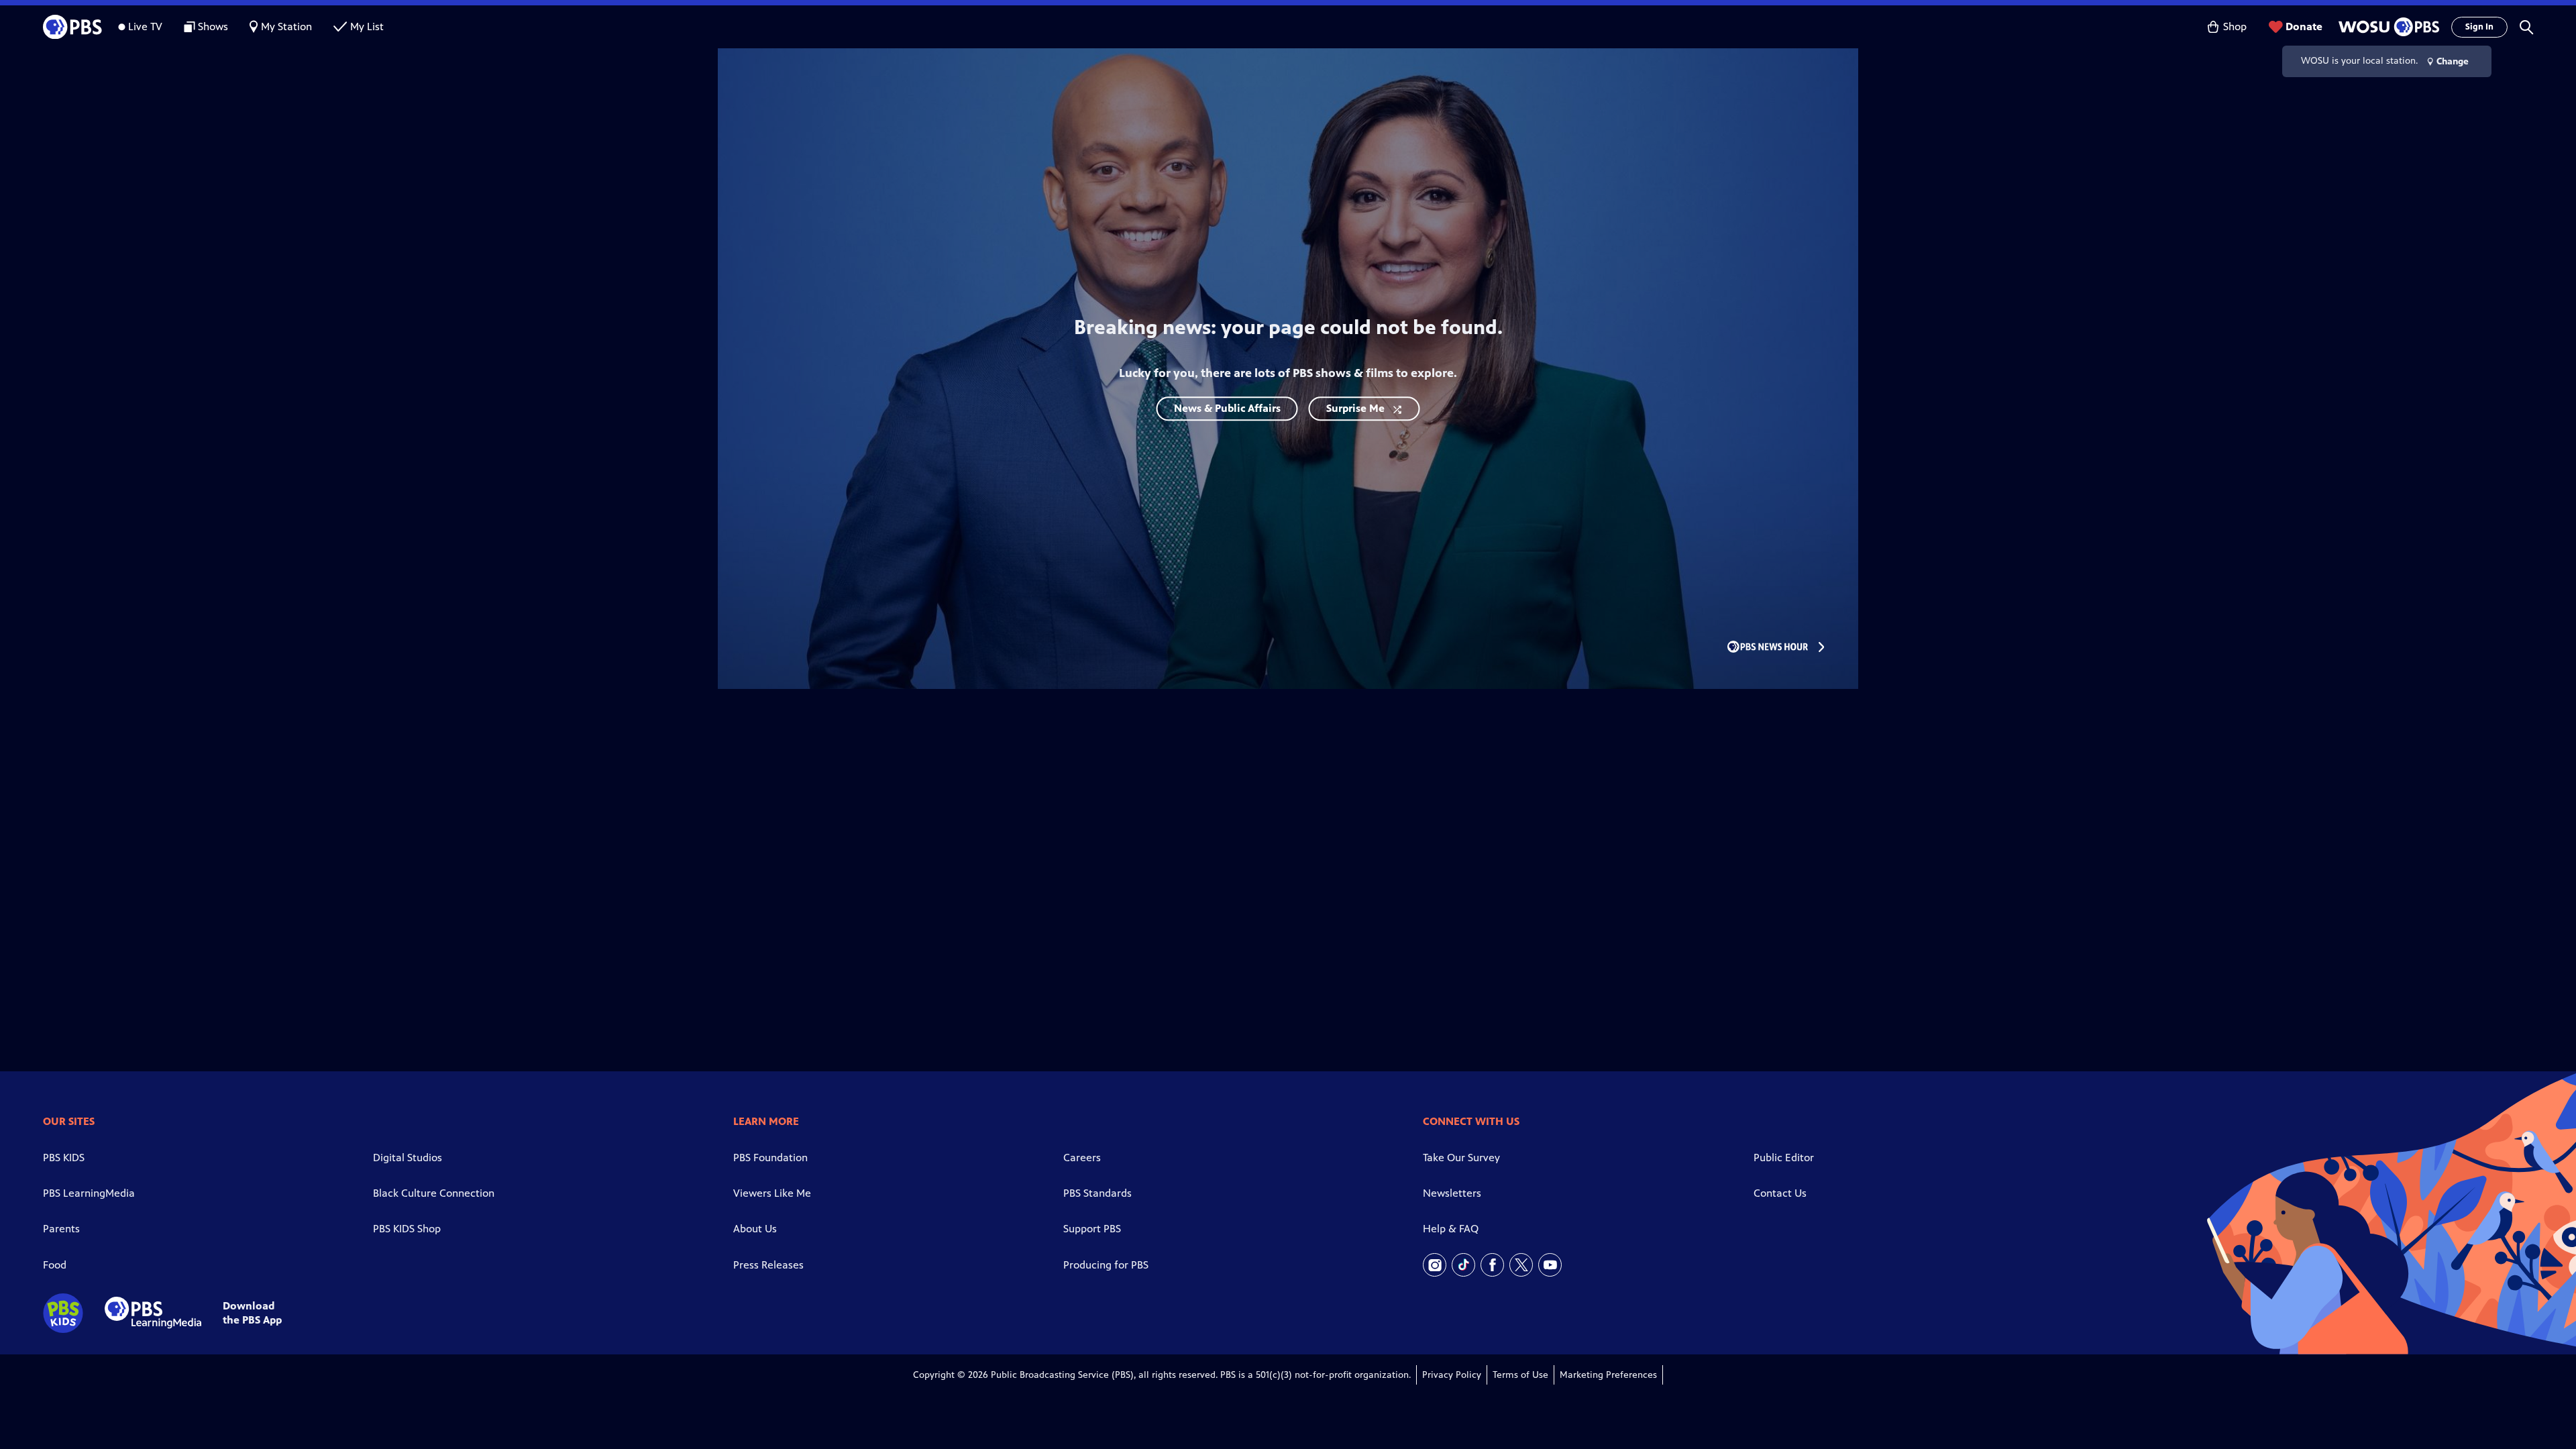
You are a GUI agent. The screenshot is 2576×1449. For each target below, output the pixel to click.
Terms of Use (1520, 1375)
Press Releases (768, 1265)
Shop (2235, 26)
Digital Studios (408, 1158)
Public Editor (1784, 1158)
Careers (1082, 1158)
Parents (61, 1229)
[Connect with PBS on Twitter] (1521, 1265)
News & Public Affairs (1227, 408)
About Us (755, 1229)
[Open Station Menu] (2387, 27)
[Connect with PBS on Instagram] (1435, 1265)
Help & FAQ (1451, 1229)
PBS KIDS (64, 1158)
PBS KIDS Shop (407, 1229)
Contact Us (1780, 1193)
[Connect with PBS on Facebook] (1492, 1265)
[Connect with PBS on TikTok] (1463, 1265)
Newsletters (1452, 1193)
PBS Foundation (770, 1158)
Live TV (145, 26)
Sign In (2479, 27)
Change (2453, 61)
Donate (2304, 26)
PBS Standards (1097, 1193)
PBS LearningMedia (89, 1193)
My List (367, 26)
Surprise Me (1355, 408)
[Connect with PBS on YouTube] (1550, 1265)
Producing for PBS (1106, 1265)
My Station (286, 26)
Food (55, 1265)
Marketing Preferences (1608, 1375)
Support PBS (1092, 1229)
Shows (213, 26)
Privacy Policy (1452, 1375)
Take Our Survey (1461, 1158)
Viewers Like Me (772, 1193)
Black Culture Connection (434, 1193)
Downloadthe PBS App (252, 1313)
